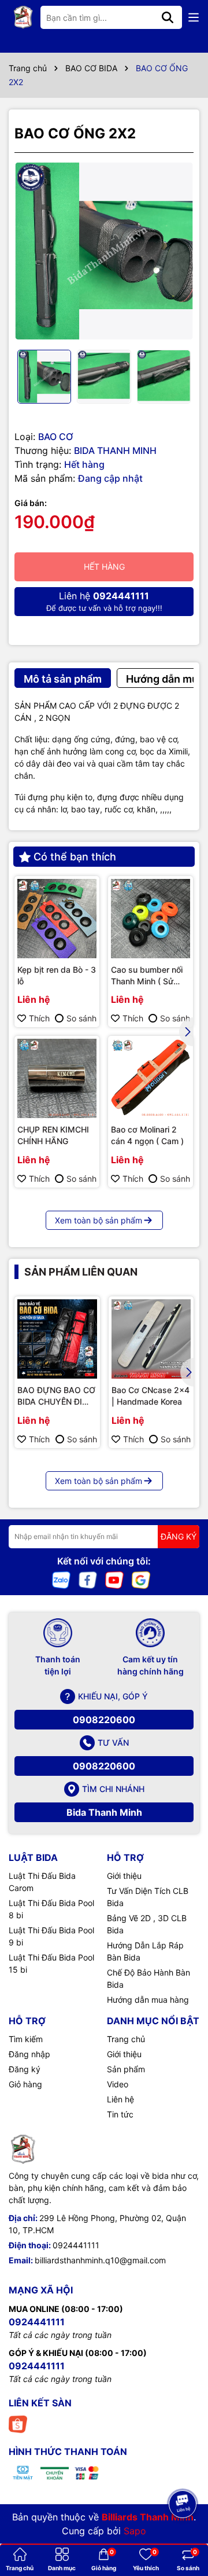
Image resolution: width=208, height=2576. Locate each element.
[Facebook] (88, 1579)
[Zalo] (61, 1579)
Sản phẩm (126, 2069)
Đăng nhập (29, 2054)
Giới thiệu (124, 1876)
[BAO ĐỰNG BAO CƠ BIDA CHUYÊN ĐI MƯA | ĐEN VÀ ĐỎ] (57, 1339)
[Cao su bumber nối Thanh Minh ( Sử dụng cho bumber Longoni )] (151, 919)
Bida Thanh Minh (104, 1812)
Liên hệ (120, 2099)
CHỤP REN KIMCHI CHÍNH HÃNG (53, 1135)
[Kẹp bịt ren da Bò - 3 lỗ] (57, 919)
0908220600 (104, 1720)
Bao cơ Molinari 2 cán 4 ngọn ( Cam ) (147, 1135)
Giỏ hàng (25, 2084)
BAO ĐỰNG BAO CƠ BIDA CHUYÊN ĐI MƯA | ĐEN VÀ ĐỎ (56, 1396)
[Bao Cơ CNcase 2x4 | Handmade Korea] (151, 1339)
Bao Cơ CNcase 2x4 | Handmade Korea (151, 1396)
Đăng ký (25, 2069)
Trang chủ (126, 2039)
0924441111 (76, 2245)
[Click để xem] (104, 251)
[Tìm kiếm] (168, 17)
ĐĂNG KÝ (179, 1536)
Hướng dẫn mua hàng (148, 2000)
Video (118, 2084)
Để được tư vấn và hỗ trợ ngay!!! (104, 601)
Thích (39, 1018)
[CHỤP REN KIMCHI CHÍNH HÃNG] (57, 1078)
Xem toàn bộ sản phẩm (99, 1220)
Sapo (135, 2531)
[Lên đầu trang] (183, 2472)
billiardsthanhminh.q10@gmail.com (100, 2260)
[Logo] (23, 17)
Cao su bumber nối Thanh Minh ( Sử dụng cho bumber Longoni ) (147, 976)
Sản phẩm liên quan (81, 1272)
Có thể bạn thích (75, 857)
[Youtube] (114, 1579)
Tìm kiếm (26, 2039)
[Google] (141, 1579)
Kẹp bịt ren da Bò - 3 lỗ (57, 975)
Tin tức (120, 2114)
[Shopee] (18, 2423)
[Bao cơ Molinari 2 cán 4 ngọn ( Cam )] (151, 1078)
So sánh (81, 1018)
